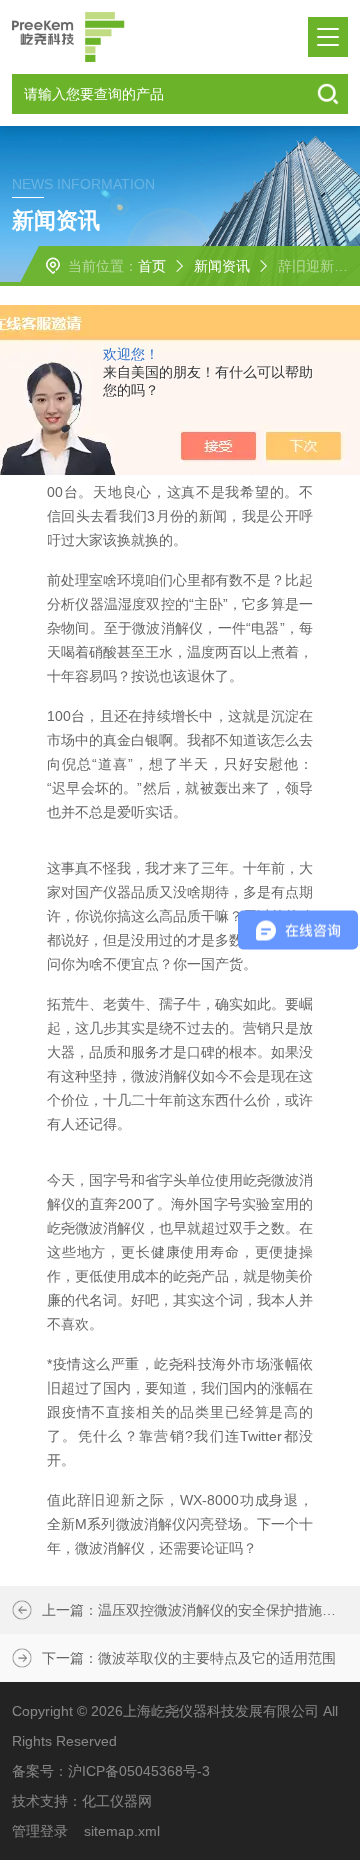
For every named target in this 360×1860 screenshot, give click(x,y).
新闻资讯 (222, 266)
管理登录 (40, 1831)
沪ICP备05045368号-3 (139, 1771)
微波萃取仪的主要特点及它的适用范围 (217, 1658)
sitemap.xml (122, 1831)
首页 (152, 266)
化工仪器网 (117, 1801)
